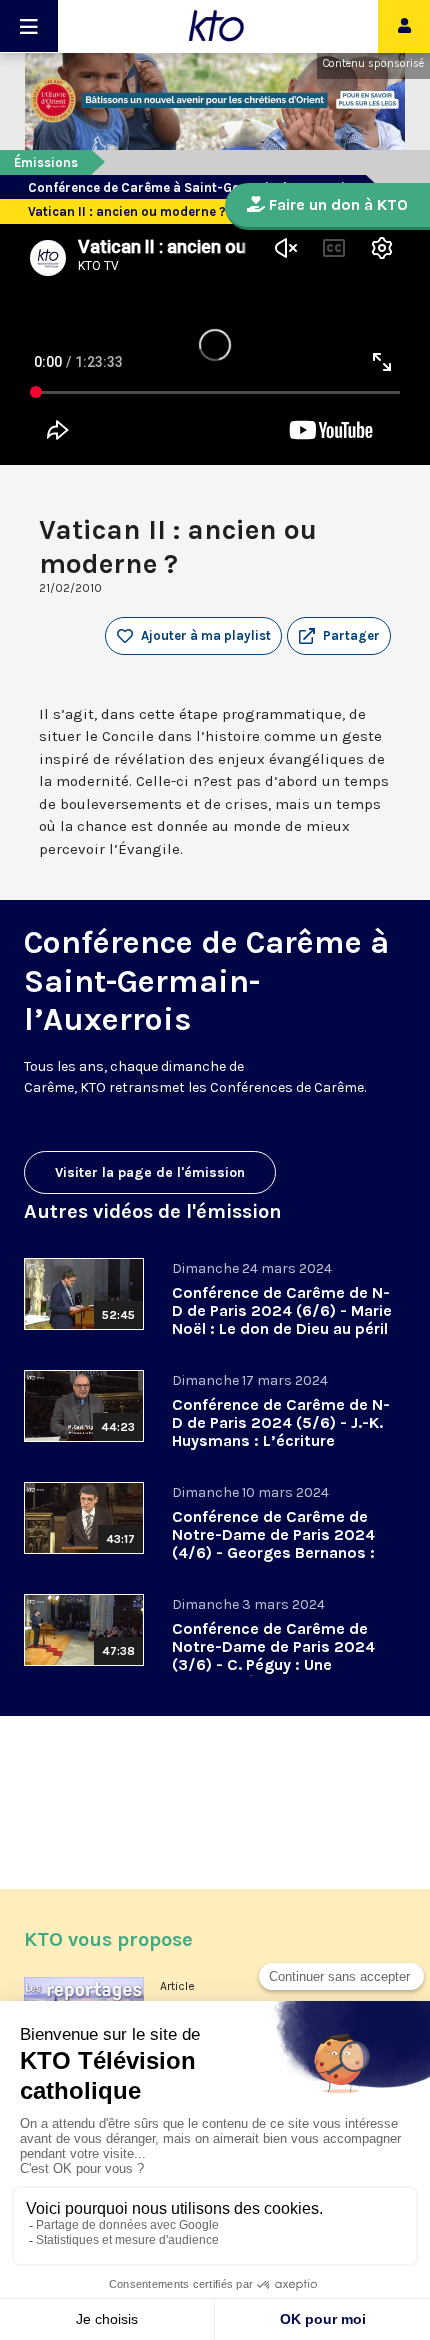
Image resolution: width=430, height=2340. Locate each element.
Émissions (46, 162)
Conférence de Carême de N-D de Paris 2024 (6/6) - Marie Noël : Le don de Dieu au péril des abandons (282, 1319)
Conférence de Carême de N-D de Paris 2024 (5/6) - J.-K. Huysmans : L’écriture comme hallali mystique (281, 1431)
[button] (339, 636)
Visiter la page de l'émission (150, 1172)
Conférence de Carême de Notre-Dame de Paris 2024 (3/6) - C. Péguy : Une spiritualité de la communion (280, 1655)
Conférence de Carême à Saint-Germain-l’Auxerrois (190, 187)
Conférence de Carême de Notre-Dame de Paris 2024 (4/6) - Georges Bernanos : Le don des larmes (273, 1543)
